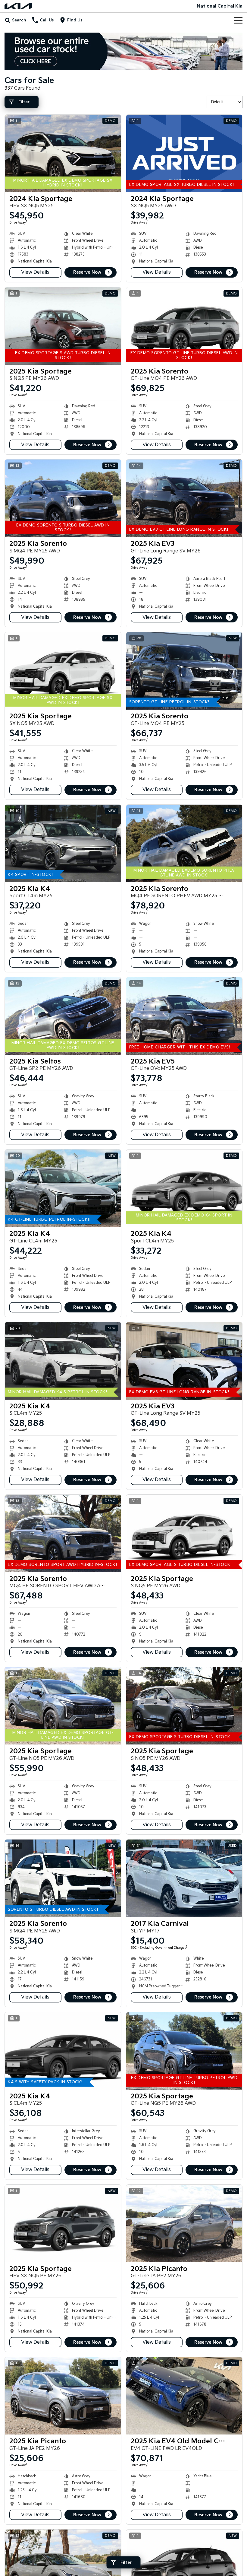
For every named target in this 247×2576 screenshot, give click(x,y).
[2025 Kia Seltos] (63, 1016)
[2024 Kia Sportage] (63, 153)
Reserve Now (87, 272)
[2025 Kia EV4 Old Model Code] (184, 2396)
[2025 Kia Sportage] (63, 326)
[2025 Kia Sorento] (184, 326)
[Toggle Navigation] (238, 20)
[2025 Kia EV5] (184, 1016)
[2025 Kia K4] (63, 843)
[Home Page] (18, 6)
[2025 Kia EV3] (184, 498)
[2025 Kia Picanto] (184, 2223)
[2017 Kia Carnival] (184, 1878)
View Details (35, 272)
